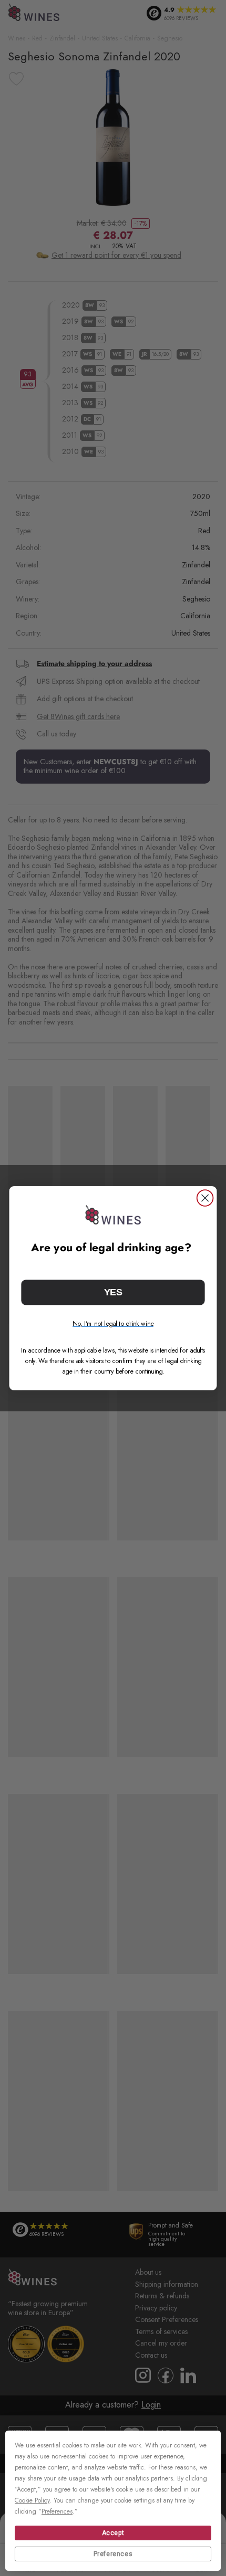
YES (113, 1292)
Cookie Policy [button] (32, 2500)
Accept (113, 2533)
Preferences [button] (57, 2511)
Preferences (113, 2554)
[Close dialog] (205, 1198)
